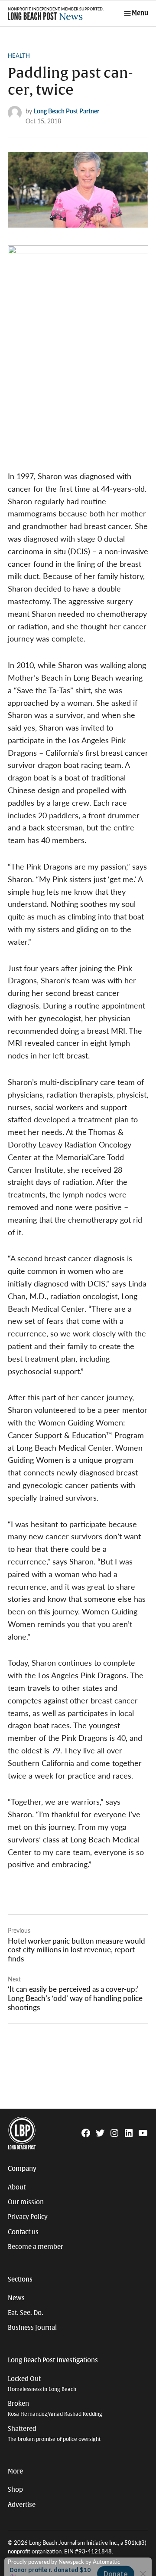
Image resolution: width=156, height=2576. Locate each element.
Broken (55, 2409)
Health (19, 56)
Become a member (36, 2247)
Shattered (54, 2434)
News (16, 2298)
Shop (15, 2490)
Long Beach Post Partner (67, 111)
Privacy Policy (28, 2217)
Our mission (26, 2202)
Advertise (22, 2505)
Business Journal (32, 2328)
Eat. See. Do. (26, 2313)
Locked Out (42, 2384)
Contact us (23, 2232)
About (17, 2187)
